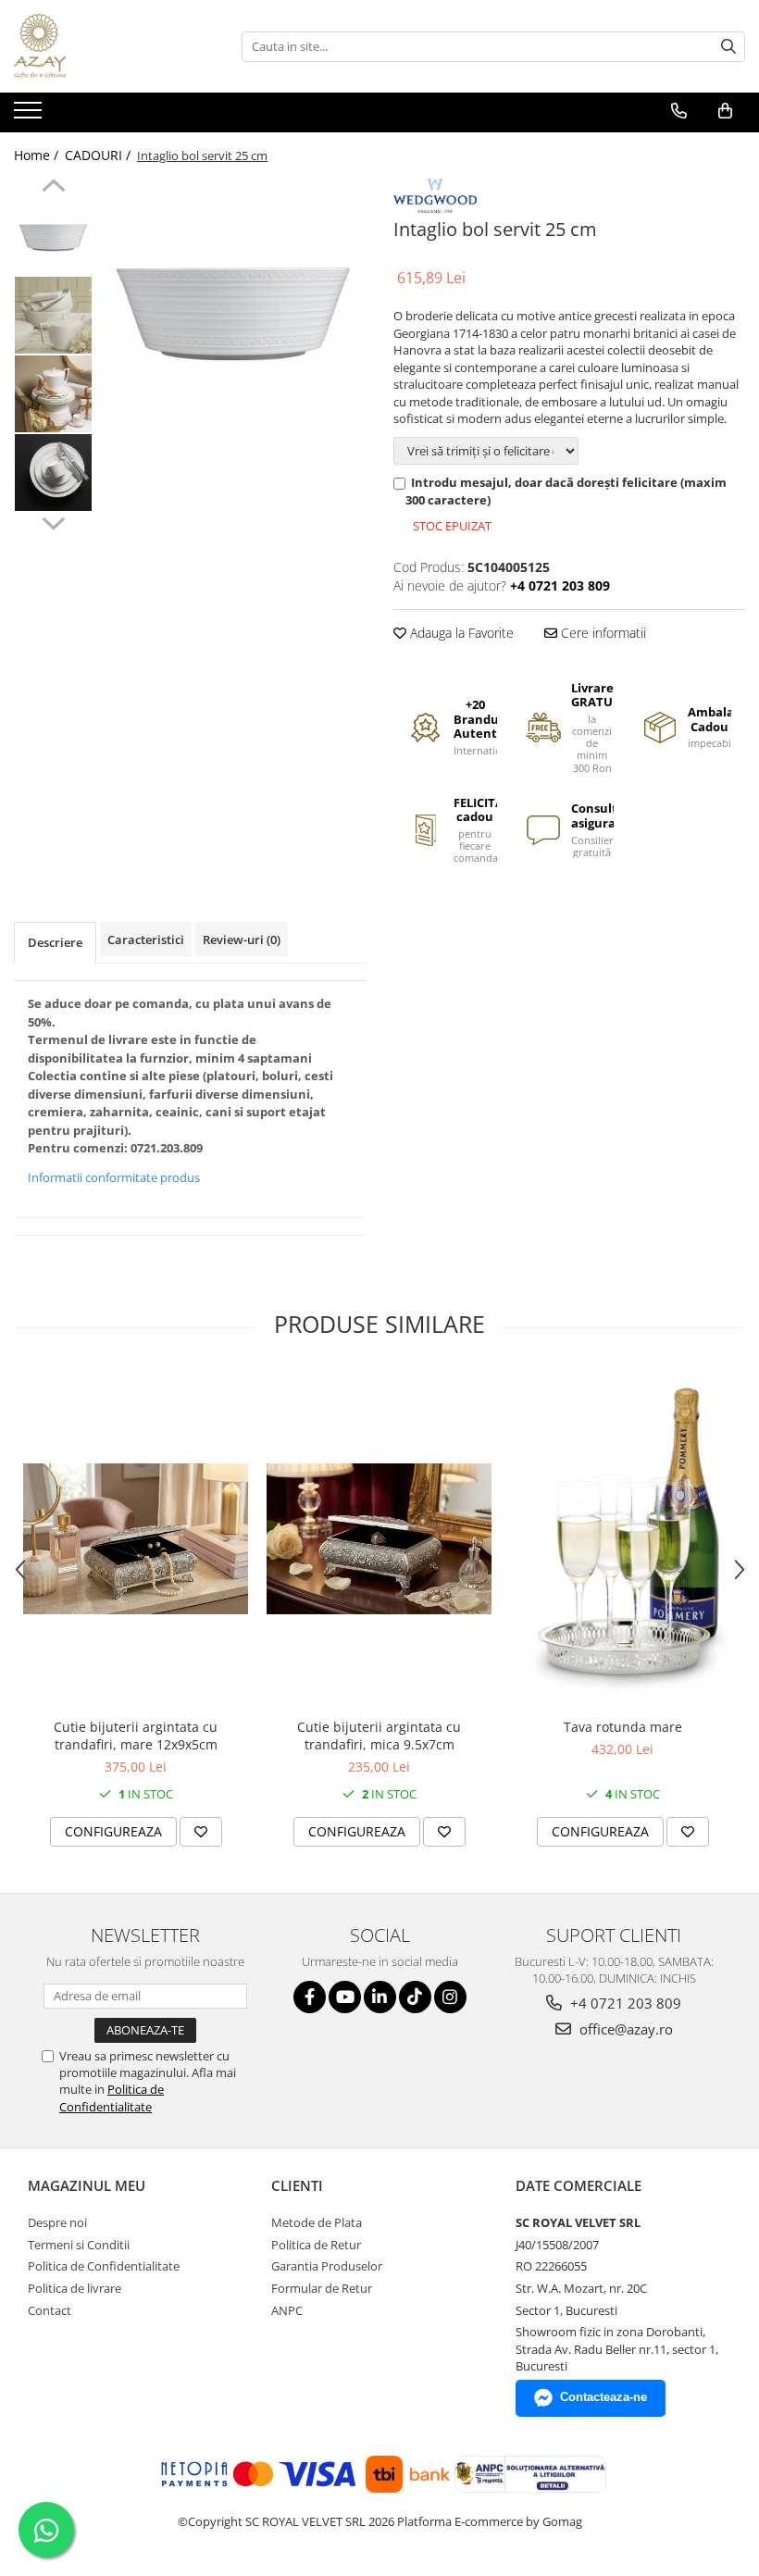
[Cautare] (728, 47)
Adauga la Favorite (460, 633)
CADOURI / (100, 155)
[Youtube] (345, 1997)
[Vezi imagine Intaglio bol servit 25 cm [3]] (53, 473)
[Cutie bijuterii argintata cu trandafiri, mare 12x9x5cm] (136, 1539)
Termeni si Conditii (79, 2245)
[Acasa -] (106, 46)
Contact (50, 2310)
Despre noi (57, 2222)
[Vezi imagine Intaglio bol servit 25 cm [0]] (53, 236)
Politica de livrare (75, 2288)
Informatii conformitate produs (114, 1177)
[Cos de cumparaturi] (725, 111)
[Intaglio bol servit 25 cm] (234, 311)
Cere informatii (602, 633)
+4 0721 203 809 (624, 2003)
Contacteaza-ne (603, 2397)
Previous (53, 188)
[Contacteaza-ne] (679, 111)
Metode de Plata (317, 2222)
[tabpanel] (234, 311)
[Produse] (30, 116)
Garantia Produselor (327, 2266)
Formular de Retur (322, 2288)
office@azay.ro (624, 2029)
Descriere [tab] (55, 942)
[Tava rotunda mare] (622, 1539)
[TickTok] (415, 1997)
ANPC (287, 2310)
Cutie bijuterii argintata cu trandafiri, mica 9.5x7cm (379, 1736)
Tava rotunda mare (623, 1727)
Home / (38, 155)
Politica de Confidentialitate (112, 2097)
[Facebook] (310, 1997)
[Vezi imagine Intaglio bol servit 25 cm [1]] (53, 315)
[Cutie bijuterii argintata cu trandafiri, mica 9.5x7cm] (379, 1539)
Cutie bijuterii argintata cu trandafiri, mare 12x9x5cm (136, 1736)
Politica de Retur (316, 2245)
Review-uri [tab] (242, 940)
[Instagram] (450, 1997)
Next (53, 521)
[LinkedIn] (380, 1997)
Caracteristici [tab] (146, 940)
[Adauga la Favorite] (201, 1832)
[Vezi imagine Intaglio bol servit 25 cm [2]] (53, 394)
